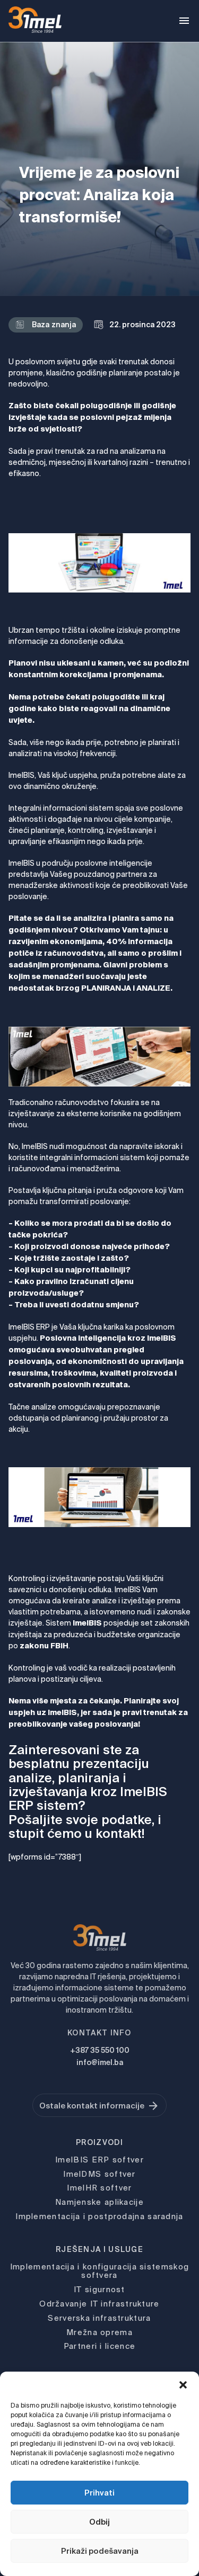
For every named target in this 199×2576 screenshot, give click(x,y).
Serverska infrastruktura (99, 2318)
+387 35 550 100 (100, 2050)
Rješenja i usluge (99, 2249)
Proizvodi (99, 2142)
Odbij (99, 2522)
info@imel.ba (100, 2062)
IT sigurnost (99, 2289)
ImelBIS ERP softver (99, 2160)
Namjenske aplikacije (99, 2202)
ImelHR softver (99, 2188)
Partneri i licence (99, 2346)
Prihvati (99, 2493)
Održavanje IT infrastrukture (99, 2304)
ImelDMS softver (99, 2174)
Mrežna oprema (99, 2332)
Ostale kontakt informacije (92, 2106)
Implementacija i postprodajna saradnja (99, 2216)
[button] (183, 2385)
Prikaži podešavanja (100, 2551)
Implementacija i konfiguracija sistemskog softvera (99, 2271)
